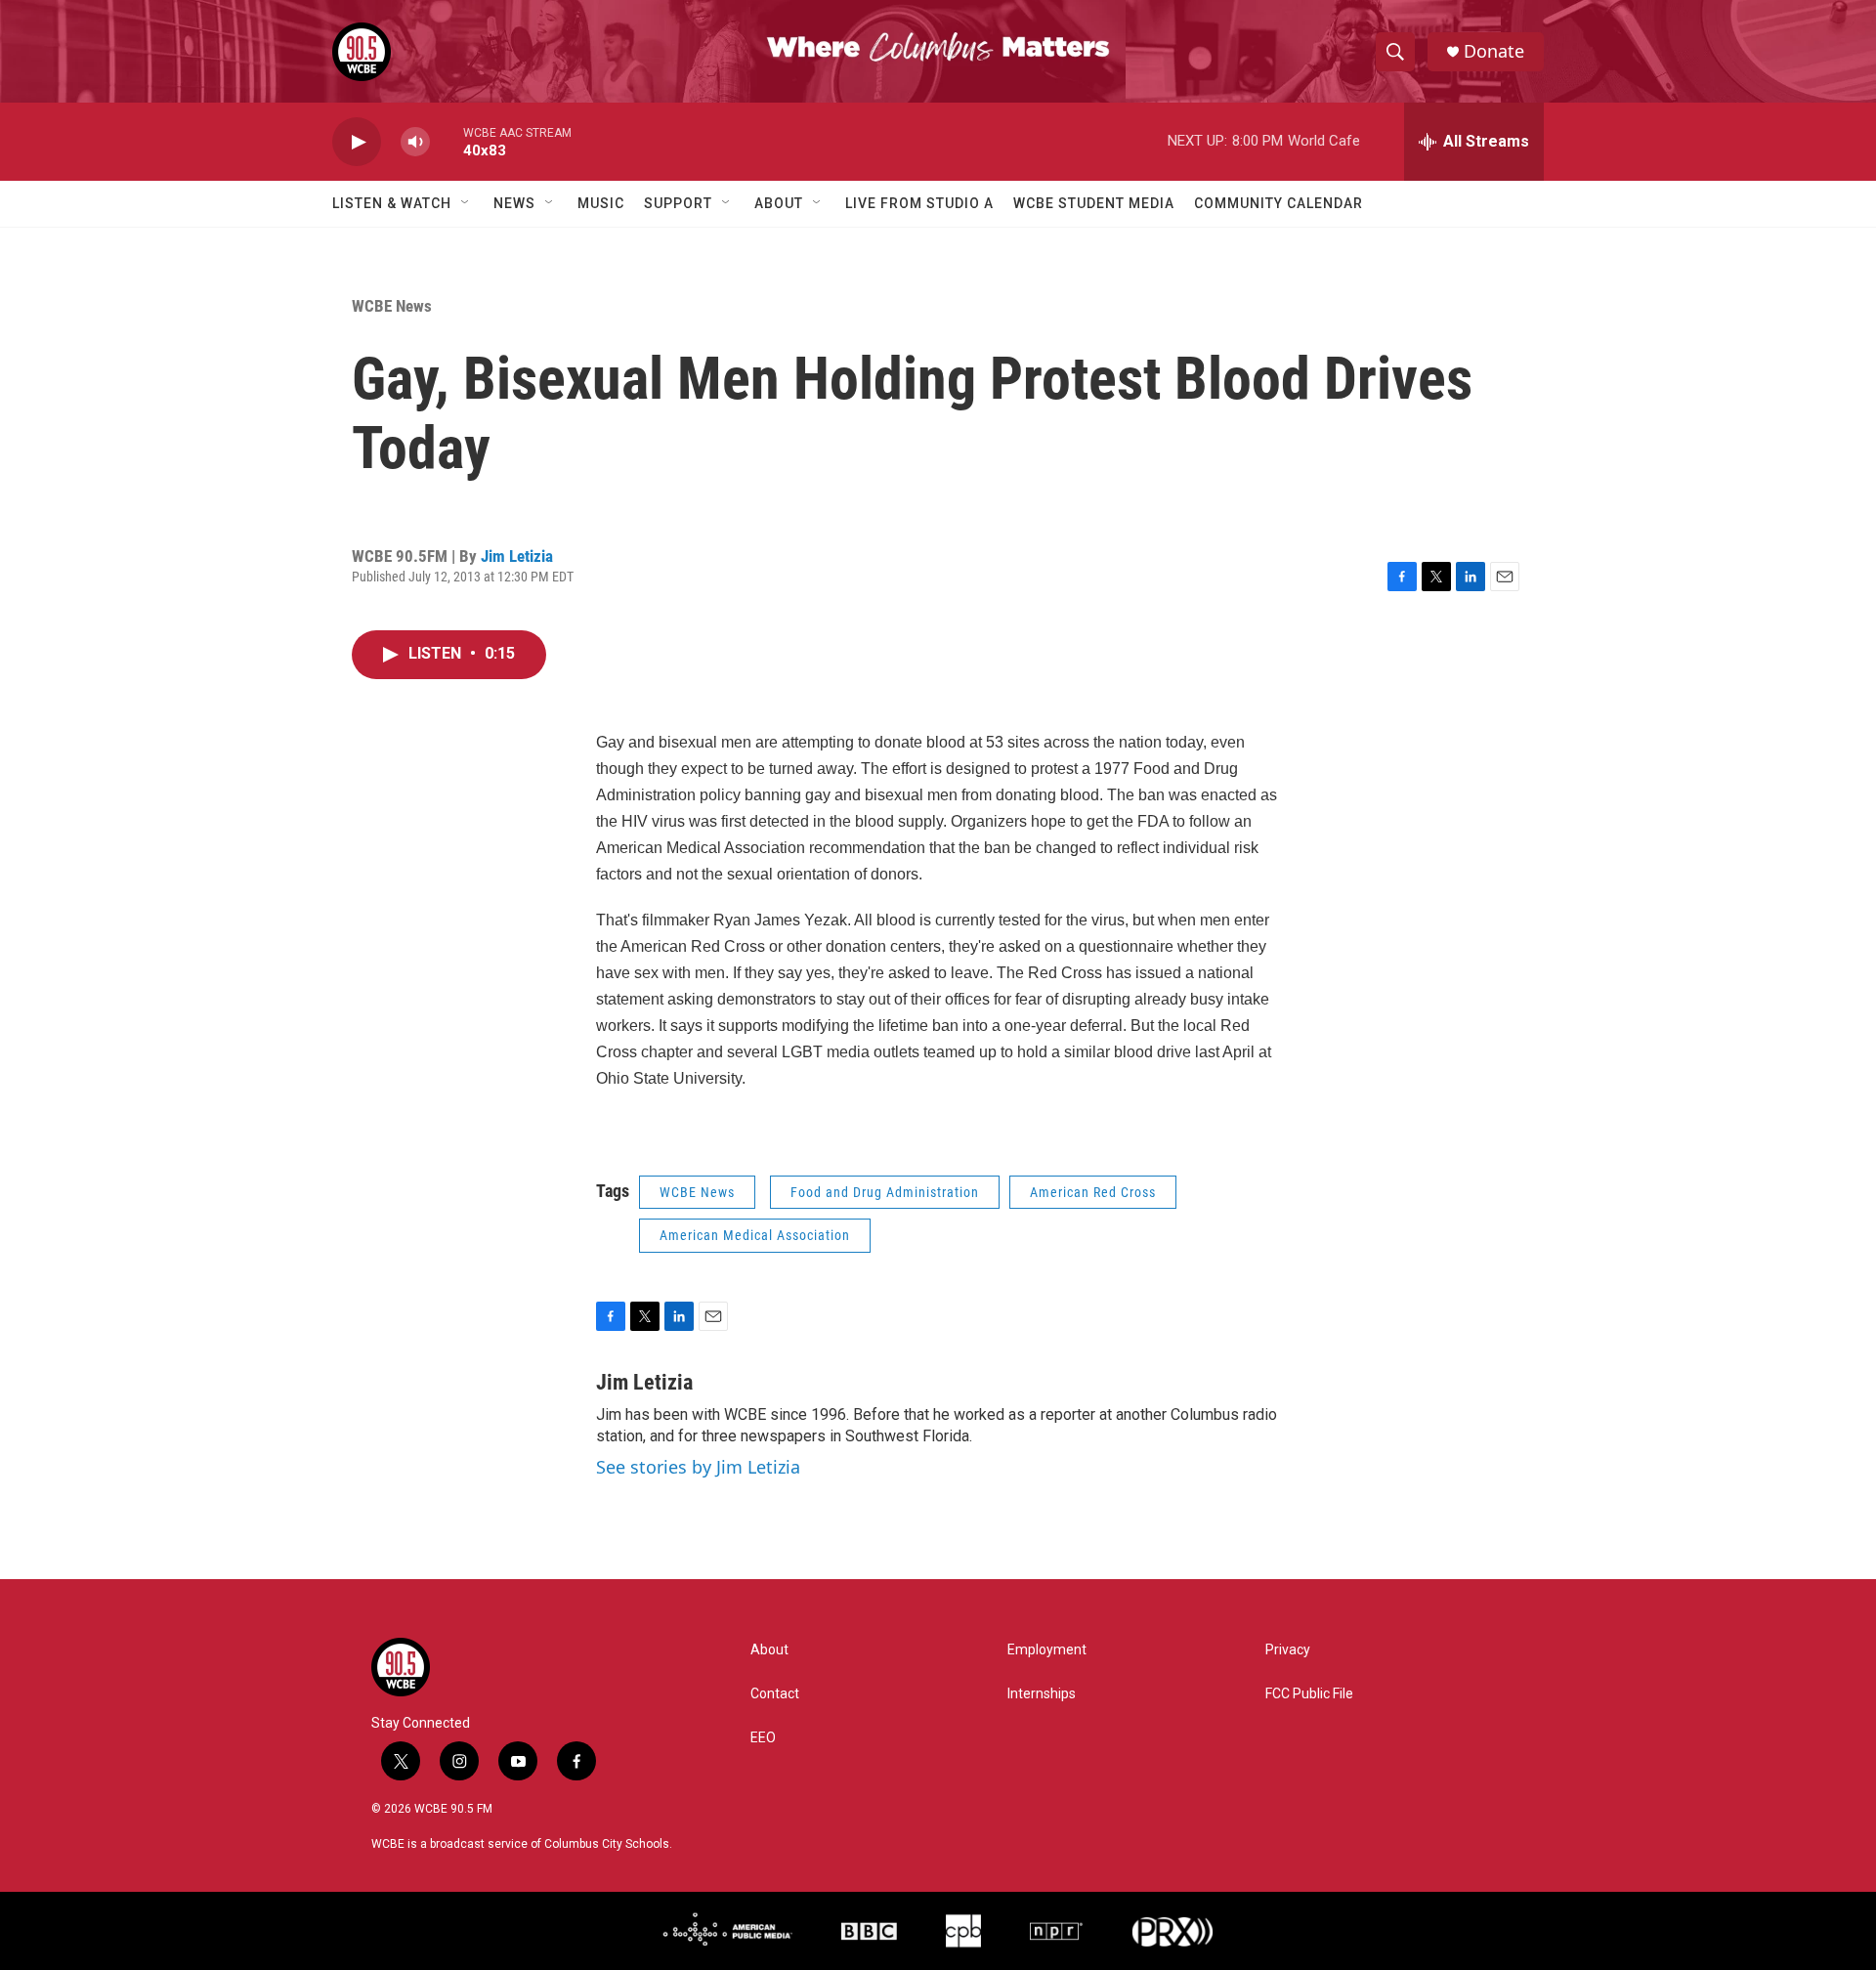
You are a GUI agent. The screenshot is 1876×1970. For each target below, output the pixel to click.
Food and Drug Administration (885, 1192)
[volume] (415, 142)
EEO (763, 1738)
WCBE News (392, 306)
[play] (357, 142)
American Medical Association (755, 1235)
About (779, 203)
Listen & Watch (392, 203)
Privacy (1288, 1650)
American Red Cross (1093, 1192)
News (514, 203)
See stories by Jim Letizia (698, 1467)
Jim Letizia (517, 556)
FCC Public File (1309, 1694)
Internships (1042, 1694)
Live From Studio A (919, 203)
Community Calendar (1279, 203)
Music (601, 203)
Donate (1494, 51)
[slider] (447, 141)
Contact (775, 1694)
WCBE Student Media (1094, 203)
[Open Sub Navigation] (466, 203)
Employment (1047, 1650)
